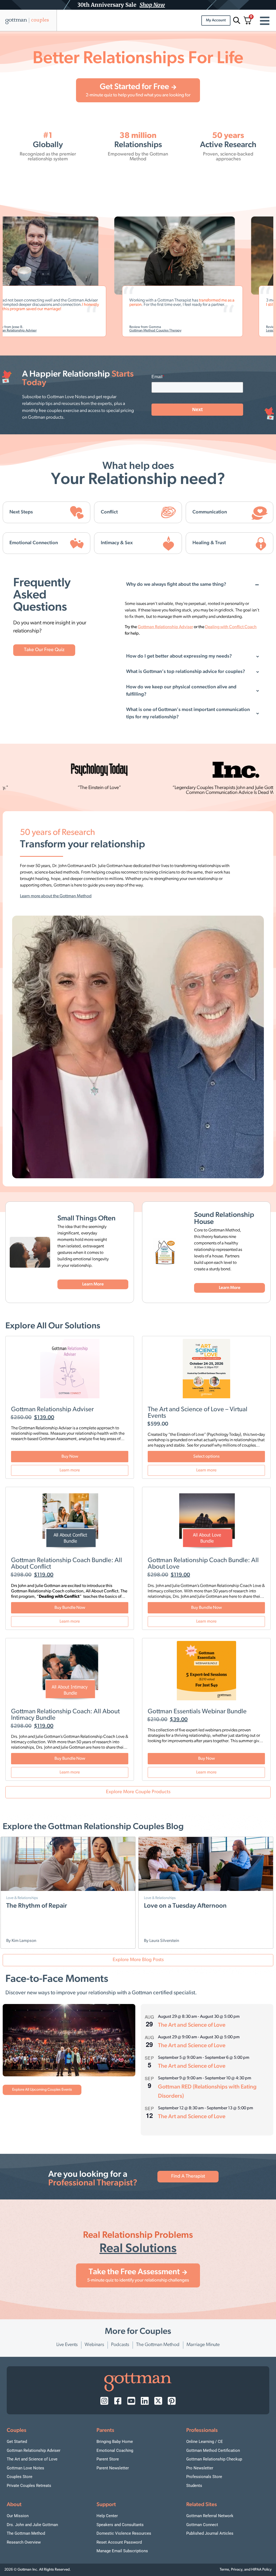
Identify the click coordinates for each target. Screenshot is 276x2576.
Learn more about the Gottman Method (56, 896)
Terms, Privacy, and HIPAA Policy (246, 2570)
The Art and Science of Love (192, 2025)
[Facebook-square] (118, 2401)
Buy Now (70, 1457)
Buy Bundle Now (70, 1608)
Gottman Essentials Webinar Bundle (197, 1712)
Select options (206, 1457)
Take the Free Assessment (134, 2272)
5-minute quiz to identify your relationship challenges (138, 2280)
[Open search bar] (236, 20)
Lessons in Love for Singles (214, 331)
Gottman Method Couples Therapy (84, 331)
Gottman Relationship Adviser (52, 1410)
